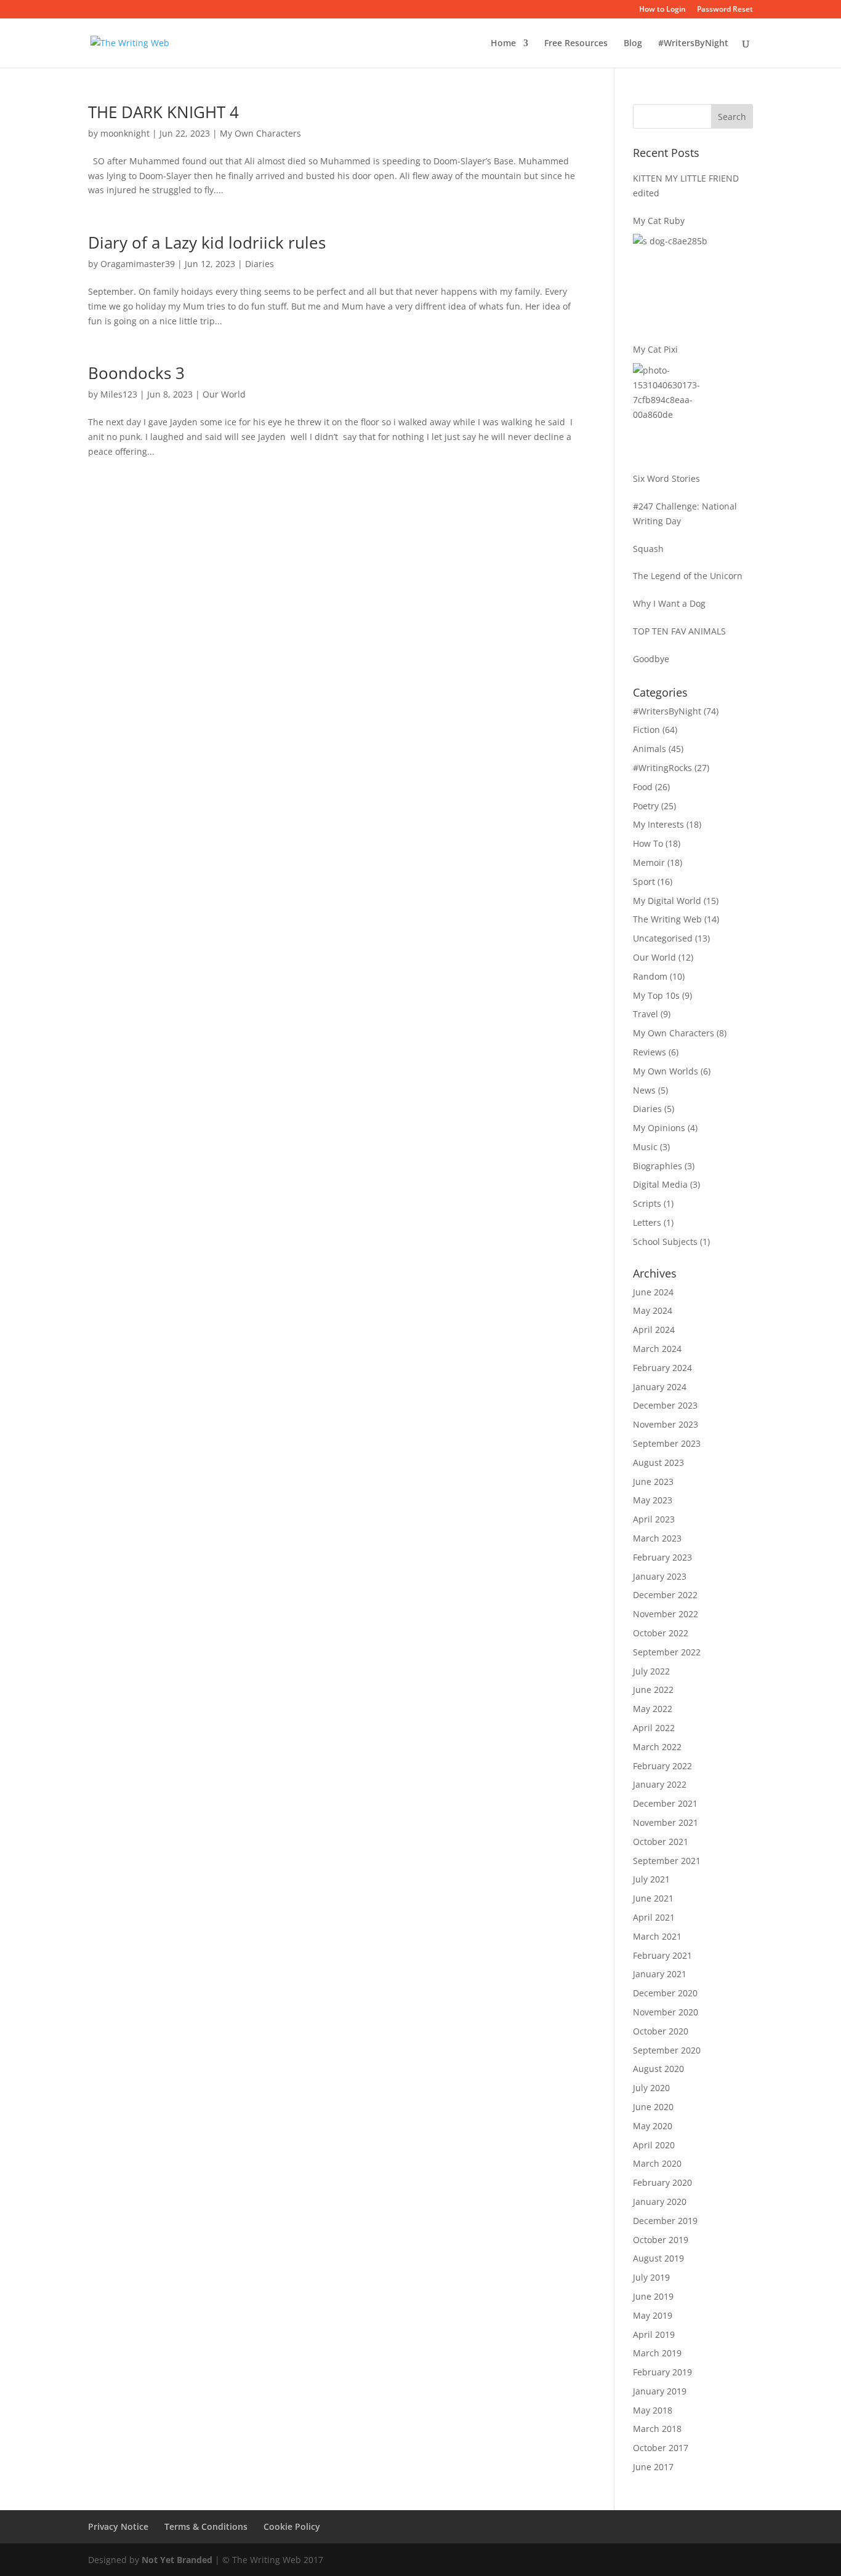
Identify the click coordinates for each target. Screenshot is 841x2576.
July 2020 (651, 2088)
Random (650, 976)
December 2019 (665, 2221)
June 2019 (653, 2296)
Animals (650, 749)
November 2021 (666, 1822)
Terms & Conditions (206, 2526)
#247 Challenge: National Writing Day (685, 514)
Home (503, 44)
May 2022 (653, 1709)
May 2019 (653, 2315)
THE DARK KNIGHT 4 (163, 112)
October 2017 (661, 2448)
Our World (224, 394)
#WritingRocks (662, 768)
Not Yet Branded (177, 2560)
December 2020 (665, 1993)
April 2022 (654, 1728)
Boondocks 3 (136, 373)
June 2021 (653, 1898)
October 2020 (661, 2031)
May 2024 (653, 1310)
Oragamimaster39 (138, 264)
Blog (633, 44)
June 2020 (653, 2107)
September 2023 (667, 1443)
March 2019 (657, 2353)
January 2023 (660, 1576)
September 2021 (667, 1861)
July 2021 (651, 1879)
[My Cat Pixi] (679, 409)
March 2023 (657, 1538)
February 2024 (662, 1368)
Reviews (650, 1052)
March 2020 (657, 2163)
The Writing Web (667, 919)
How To (648, 843)
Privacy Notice (118, 2526)
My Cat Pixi (655, 349)
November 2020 (666, 2012)
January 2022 (660, 1784)
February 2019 (662, 2372)
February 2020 (662, 2182)
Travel (646, 1014)
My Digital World (667, 901)
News (644, 1090)
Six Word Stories (666, 478)
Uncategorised (663, 938)
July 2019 (651, 2277)
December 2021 (665, 1803)
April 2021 (654, 1917)
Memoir (649, 862)
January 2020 (660, 2202)
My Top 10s (656, 995)
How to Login (662, 10)
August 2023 (658, 1462)
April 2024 (654, 1330)
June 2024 (653, 1292)
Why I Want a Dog (669, 603)
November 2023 (666, 1424)
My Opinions (659, 1128)
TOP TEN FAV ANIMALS (679, 631)
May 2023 (653, 1500)
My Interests (658, 824)
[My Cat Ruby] (679, 280)
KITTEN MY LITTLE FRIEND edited (686, 186)
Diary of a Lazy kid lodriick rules (207, 242)
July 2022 (651, 1671)
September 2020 (667, 2050)
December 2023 (665, 1405)
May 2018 (653, 2410)
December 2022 (665, 1595)
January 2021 (660, 1974)
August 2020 (658, 2069)
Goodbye (651, 659)
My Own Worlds (666, 1071)
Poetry (646, 806)
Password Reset (725, 10)
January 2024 (660, 1387)
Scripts (647, 1203)
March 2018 (657, 2429)
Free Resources (576, 44)
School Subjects (665, 1242)
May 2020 (653, 2126)
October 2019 (661, 2240)
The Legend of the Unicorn (688, 576)
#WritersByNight (693, 44)
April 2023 (654, 1519)
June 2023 (653, 1482)
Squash (648, 549)
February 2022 (662, 1766)
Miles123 (119, 394)
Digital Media (660, 1184)
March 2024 (657, 1349)
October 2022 (661, 1633)
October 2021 (661, 1842)
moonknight (125, 133)
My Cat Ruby (659, 221)
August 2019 (658, 2258)
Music (645, 1147)
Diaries (260, 264)
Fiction (646, 730)
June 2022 (653, 1690)
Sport (644, 882)
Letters (647, 1222)
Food (643, 787)
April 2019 (654, 2334)
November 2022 (666, 1614)
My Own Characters (260, 133)
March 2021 (657, 1936)
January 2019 (660, 2391)
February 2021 (662, 1955)
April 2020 (654, 2145)
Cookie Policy (292, 2526)
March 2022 (657, 1747)
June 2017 (653, 2467)
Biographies (658, 1166)
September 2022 (667, 1652)
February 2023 (662, 1557)
